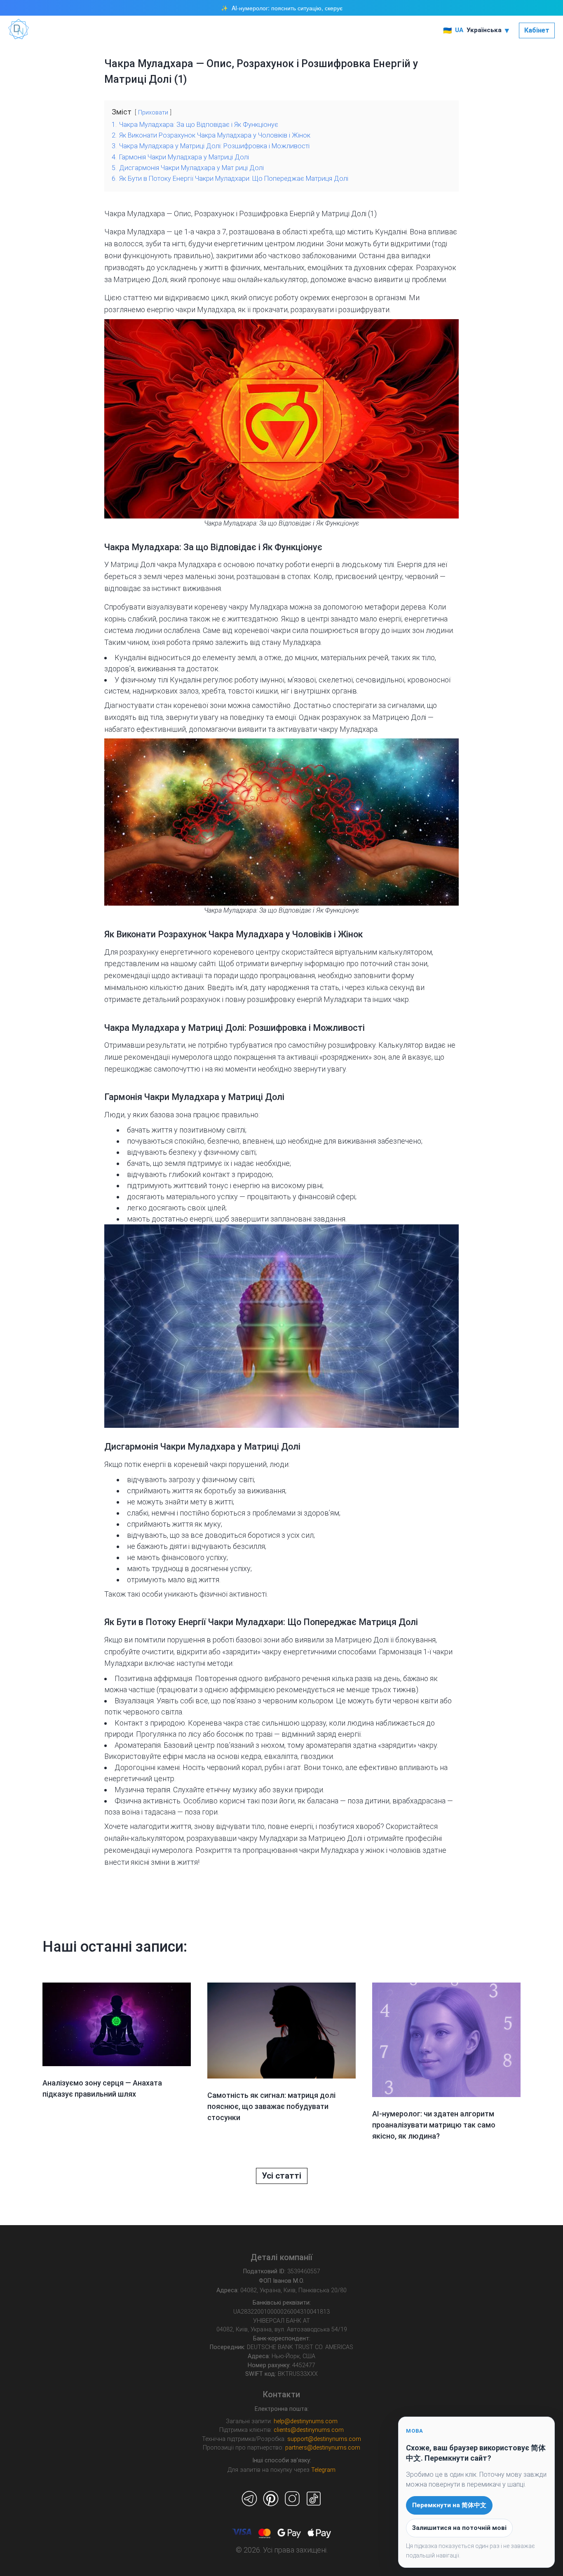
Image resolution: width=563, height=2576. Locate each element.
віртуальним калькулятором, (384, 952)
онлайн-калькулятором (144, 1838)
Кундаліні (391, 232)
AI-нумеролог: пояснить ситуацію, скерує (287, 8)
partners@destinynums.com (323, 2448)
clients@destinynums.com (309, 2430)
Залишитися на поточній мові (459, 2528)
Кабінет (537, 30)
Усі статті (281, 2176)
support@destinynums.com (324, 2439)
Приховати (153, 113)
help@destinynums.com (306, 2421)
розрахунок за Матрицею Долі (375, 717)
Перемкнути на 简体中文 (449, 2505)
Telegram (323, 2470)
